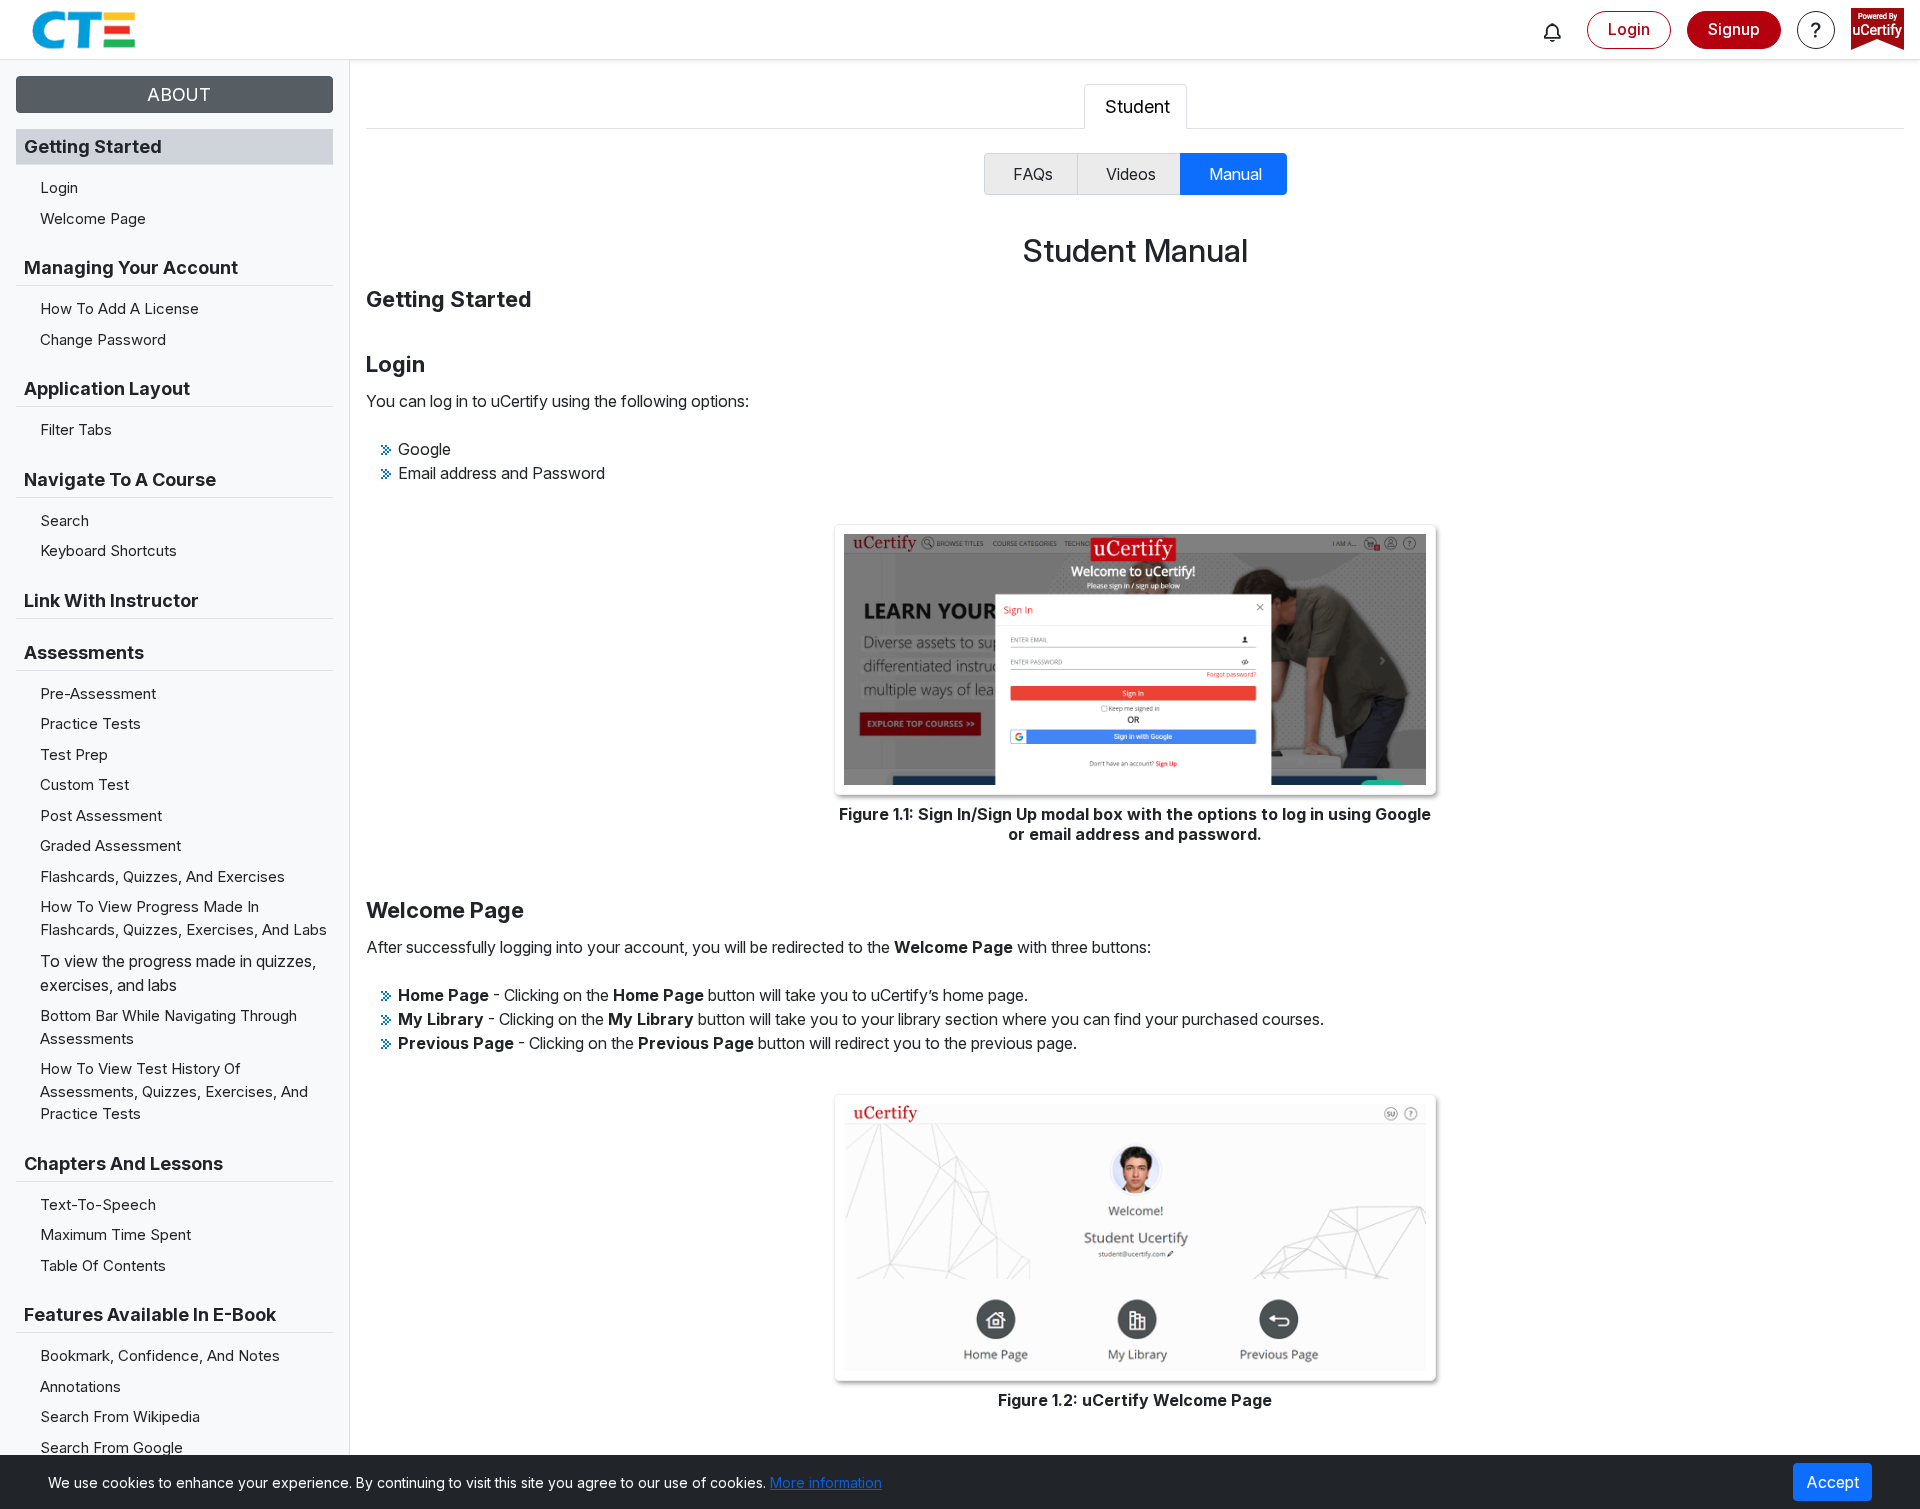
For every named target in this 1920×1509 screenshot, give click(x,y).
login (1629, 29)
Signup (1734, 29)
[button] (1552, 32)
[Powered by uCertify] (1877, 31)
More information (826, 1482)
